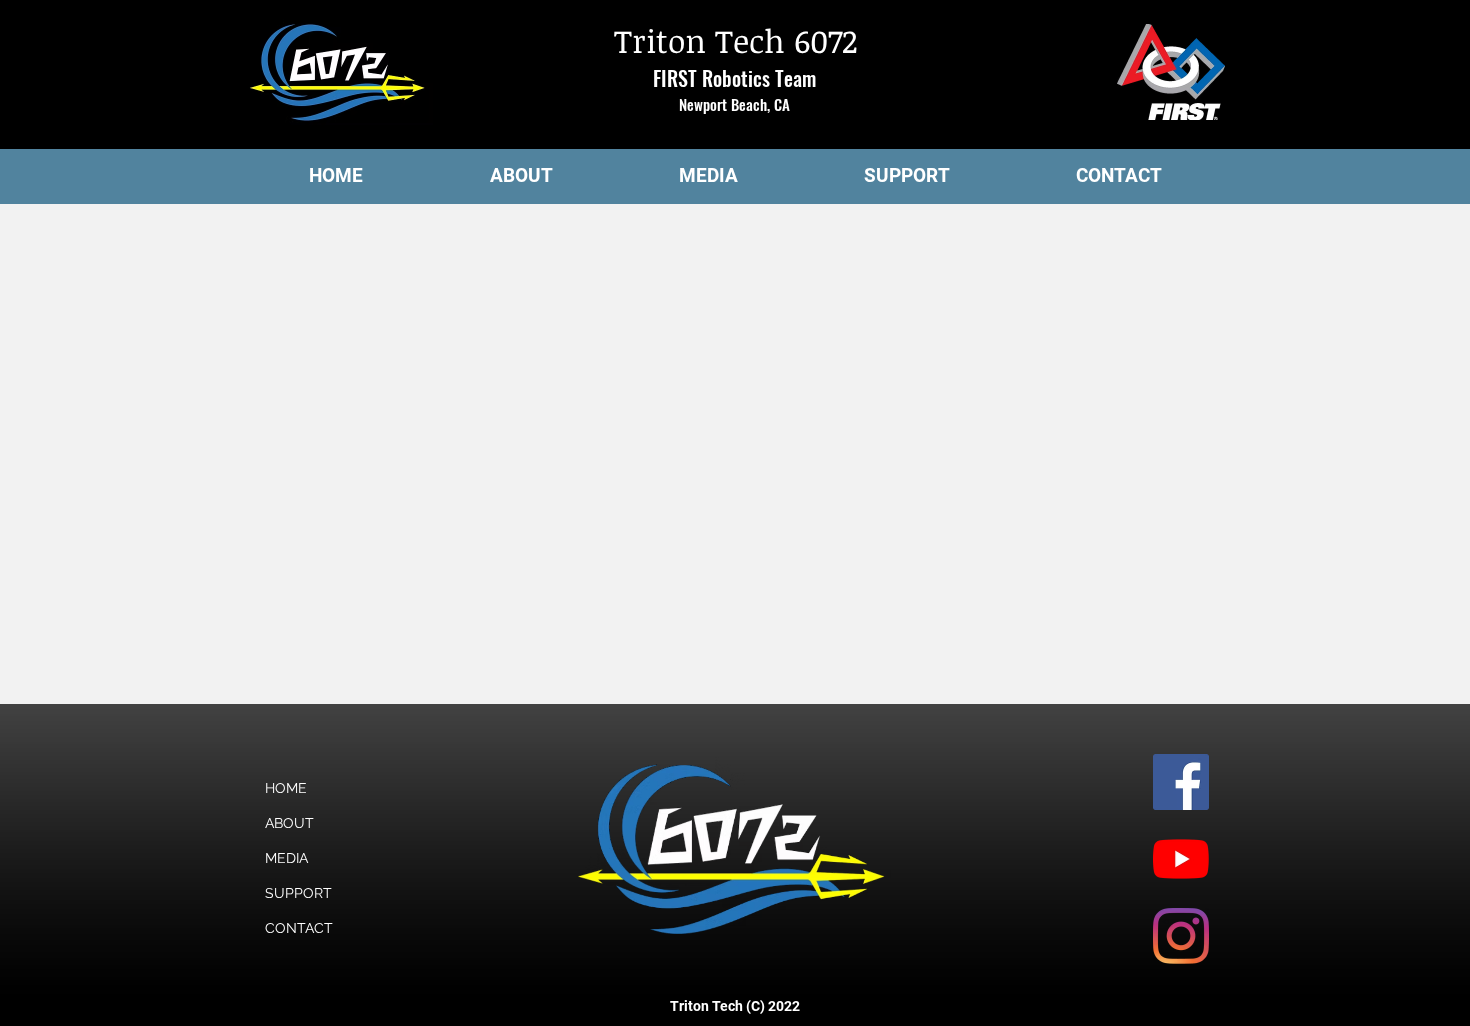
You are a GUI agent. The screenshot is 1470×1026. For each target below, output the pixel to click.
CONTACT (299, 928)
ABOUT (289, 823)
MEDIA (286, 858)
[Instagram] (1181, 936)
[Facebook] (1181, 782)
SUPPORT (298, 893)
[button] (521, 176)
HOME (286, 788)
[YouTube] (1181, 859)
